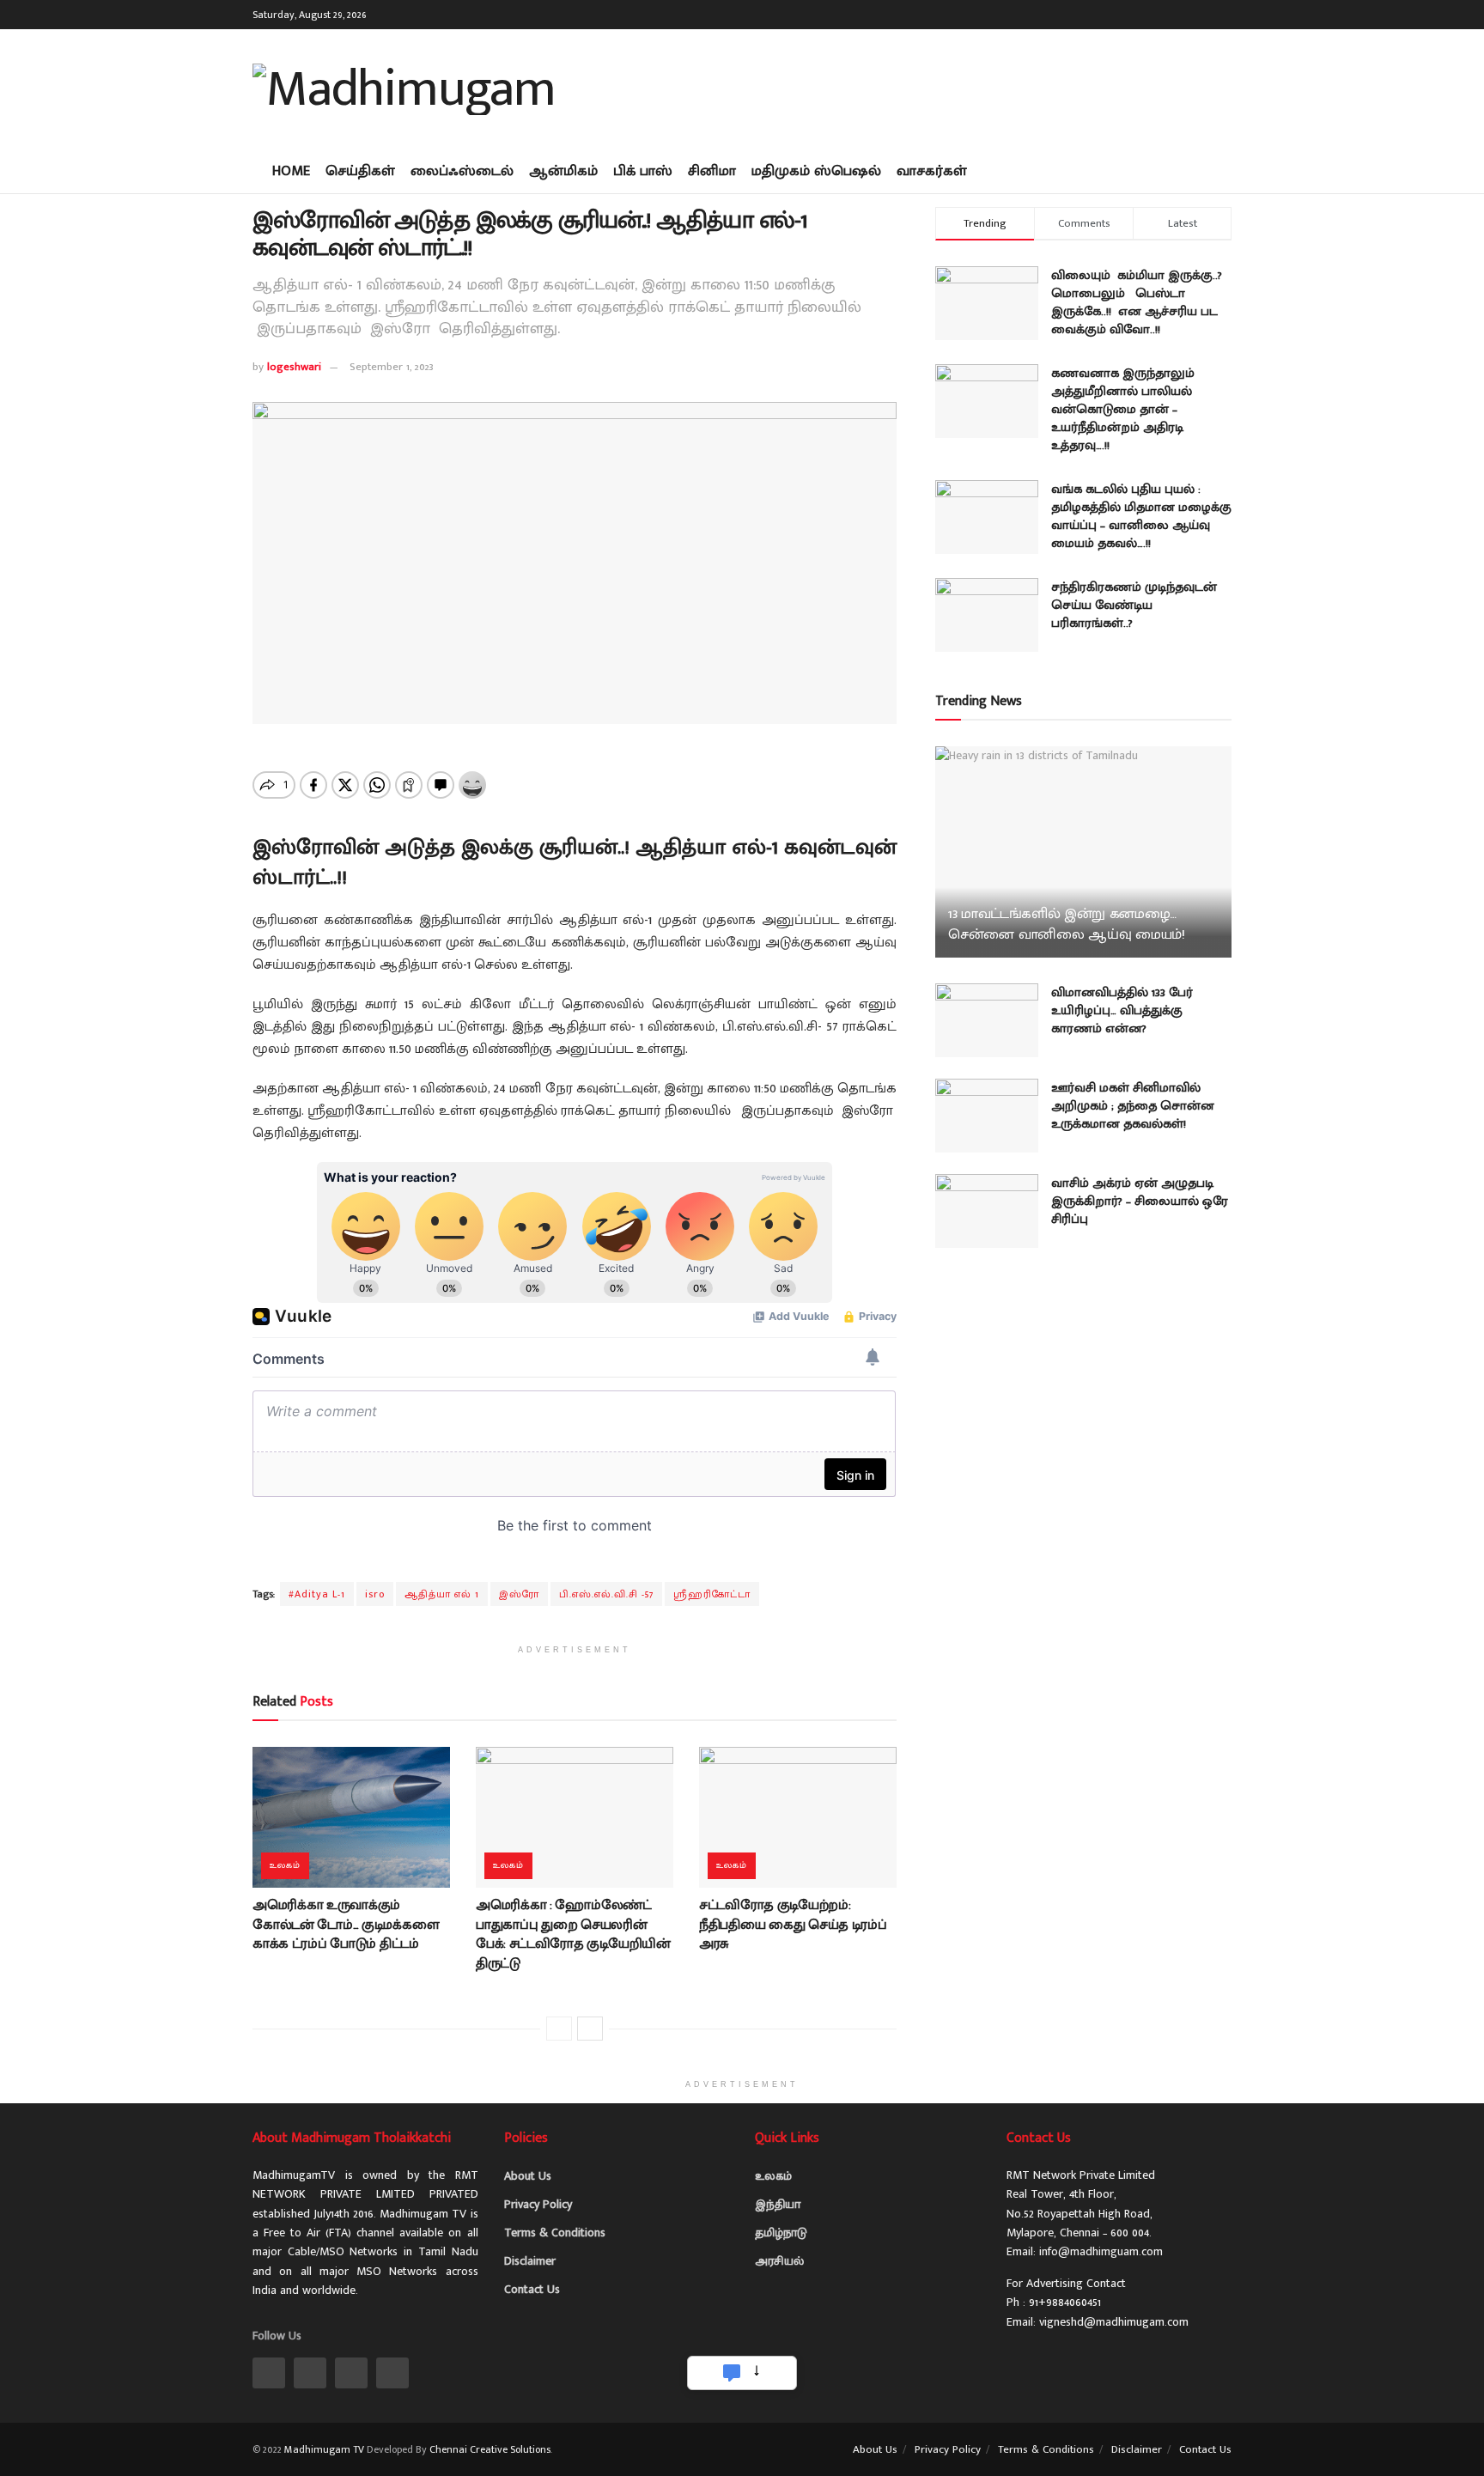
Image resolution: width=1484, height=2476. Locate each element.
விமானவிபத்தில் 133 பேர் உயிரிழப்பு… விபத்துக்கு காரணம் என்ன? (1122, 1010)
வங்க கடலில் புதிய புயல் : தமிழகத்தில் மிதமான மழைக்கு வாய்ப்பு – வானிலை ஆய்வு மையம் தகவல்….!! (1141, 516)
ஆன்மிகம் (563, 171)
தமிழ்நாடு (781, 2233)
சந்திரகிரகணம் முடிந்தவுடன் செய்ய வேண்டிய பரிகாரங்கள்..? (1134, 605)
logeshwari (294, 367)
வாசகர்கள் (932, 171)
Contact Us (532, 2289)
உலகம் (285, 1865)
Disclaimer (530, 2261)
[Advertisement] (919, 86)
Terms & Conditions (555, 2233)
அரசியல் (779, 2261)
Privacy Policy (538, 2204)
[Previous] (559, 2029)
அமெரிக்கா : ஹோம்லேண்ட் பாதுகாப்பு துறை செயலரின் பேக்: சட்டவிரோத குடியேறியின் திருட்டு (573, 1934)
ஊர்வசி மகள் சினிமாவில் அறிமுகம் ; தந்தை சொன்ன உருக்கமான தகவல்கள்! (1133, 1106)
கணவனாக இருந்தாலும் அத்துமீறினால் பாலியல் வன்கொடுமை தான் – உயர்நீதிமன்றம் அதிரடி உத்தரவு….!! (1123, 409)
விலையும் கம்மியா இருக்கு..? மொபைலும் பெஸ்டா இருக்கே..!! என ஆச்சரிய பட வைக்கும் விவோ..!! (1137, 302)
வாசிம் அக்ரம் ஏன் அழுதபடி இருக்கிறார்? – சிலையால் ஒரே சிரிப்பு (1140, 1201)
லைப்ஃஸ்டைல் (462, 171)
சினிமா (712, 171)
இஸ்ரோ (519, 1594)
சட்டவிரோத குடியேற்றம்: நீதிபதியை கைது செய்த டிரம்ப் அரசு (793, 1925)
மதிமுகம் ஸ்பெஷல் (816, 171)
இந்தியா (778, 2204)
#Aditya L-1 (317, 1594)
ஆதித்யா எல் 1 (442, 1594)
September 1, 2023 (392, 367)
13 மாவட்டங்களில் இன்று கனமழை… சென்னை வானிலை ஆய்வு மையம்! (1067, 924)
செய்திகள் (360, 171)
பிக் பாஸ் (643, 171)
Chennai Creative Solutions (490, 2449)
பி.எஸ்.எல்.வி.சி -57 (606, 1594)
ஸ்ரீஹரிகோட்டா (712, 1594)
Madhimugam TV (324, 2449)
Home (291, 171)
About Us (528, 2176)
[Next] (590, 2029)
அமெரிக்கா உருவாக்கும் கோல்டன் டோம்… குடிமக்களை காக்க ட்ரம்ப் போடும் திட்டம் (346, 1925)
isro (375, 1594)
